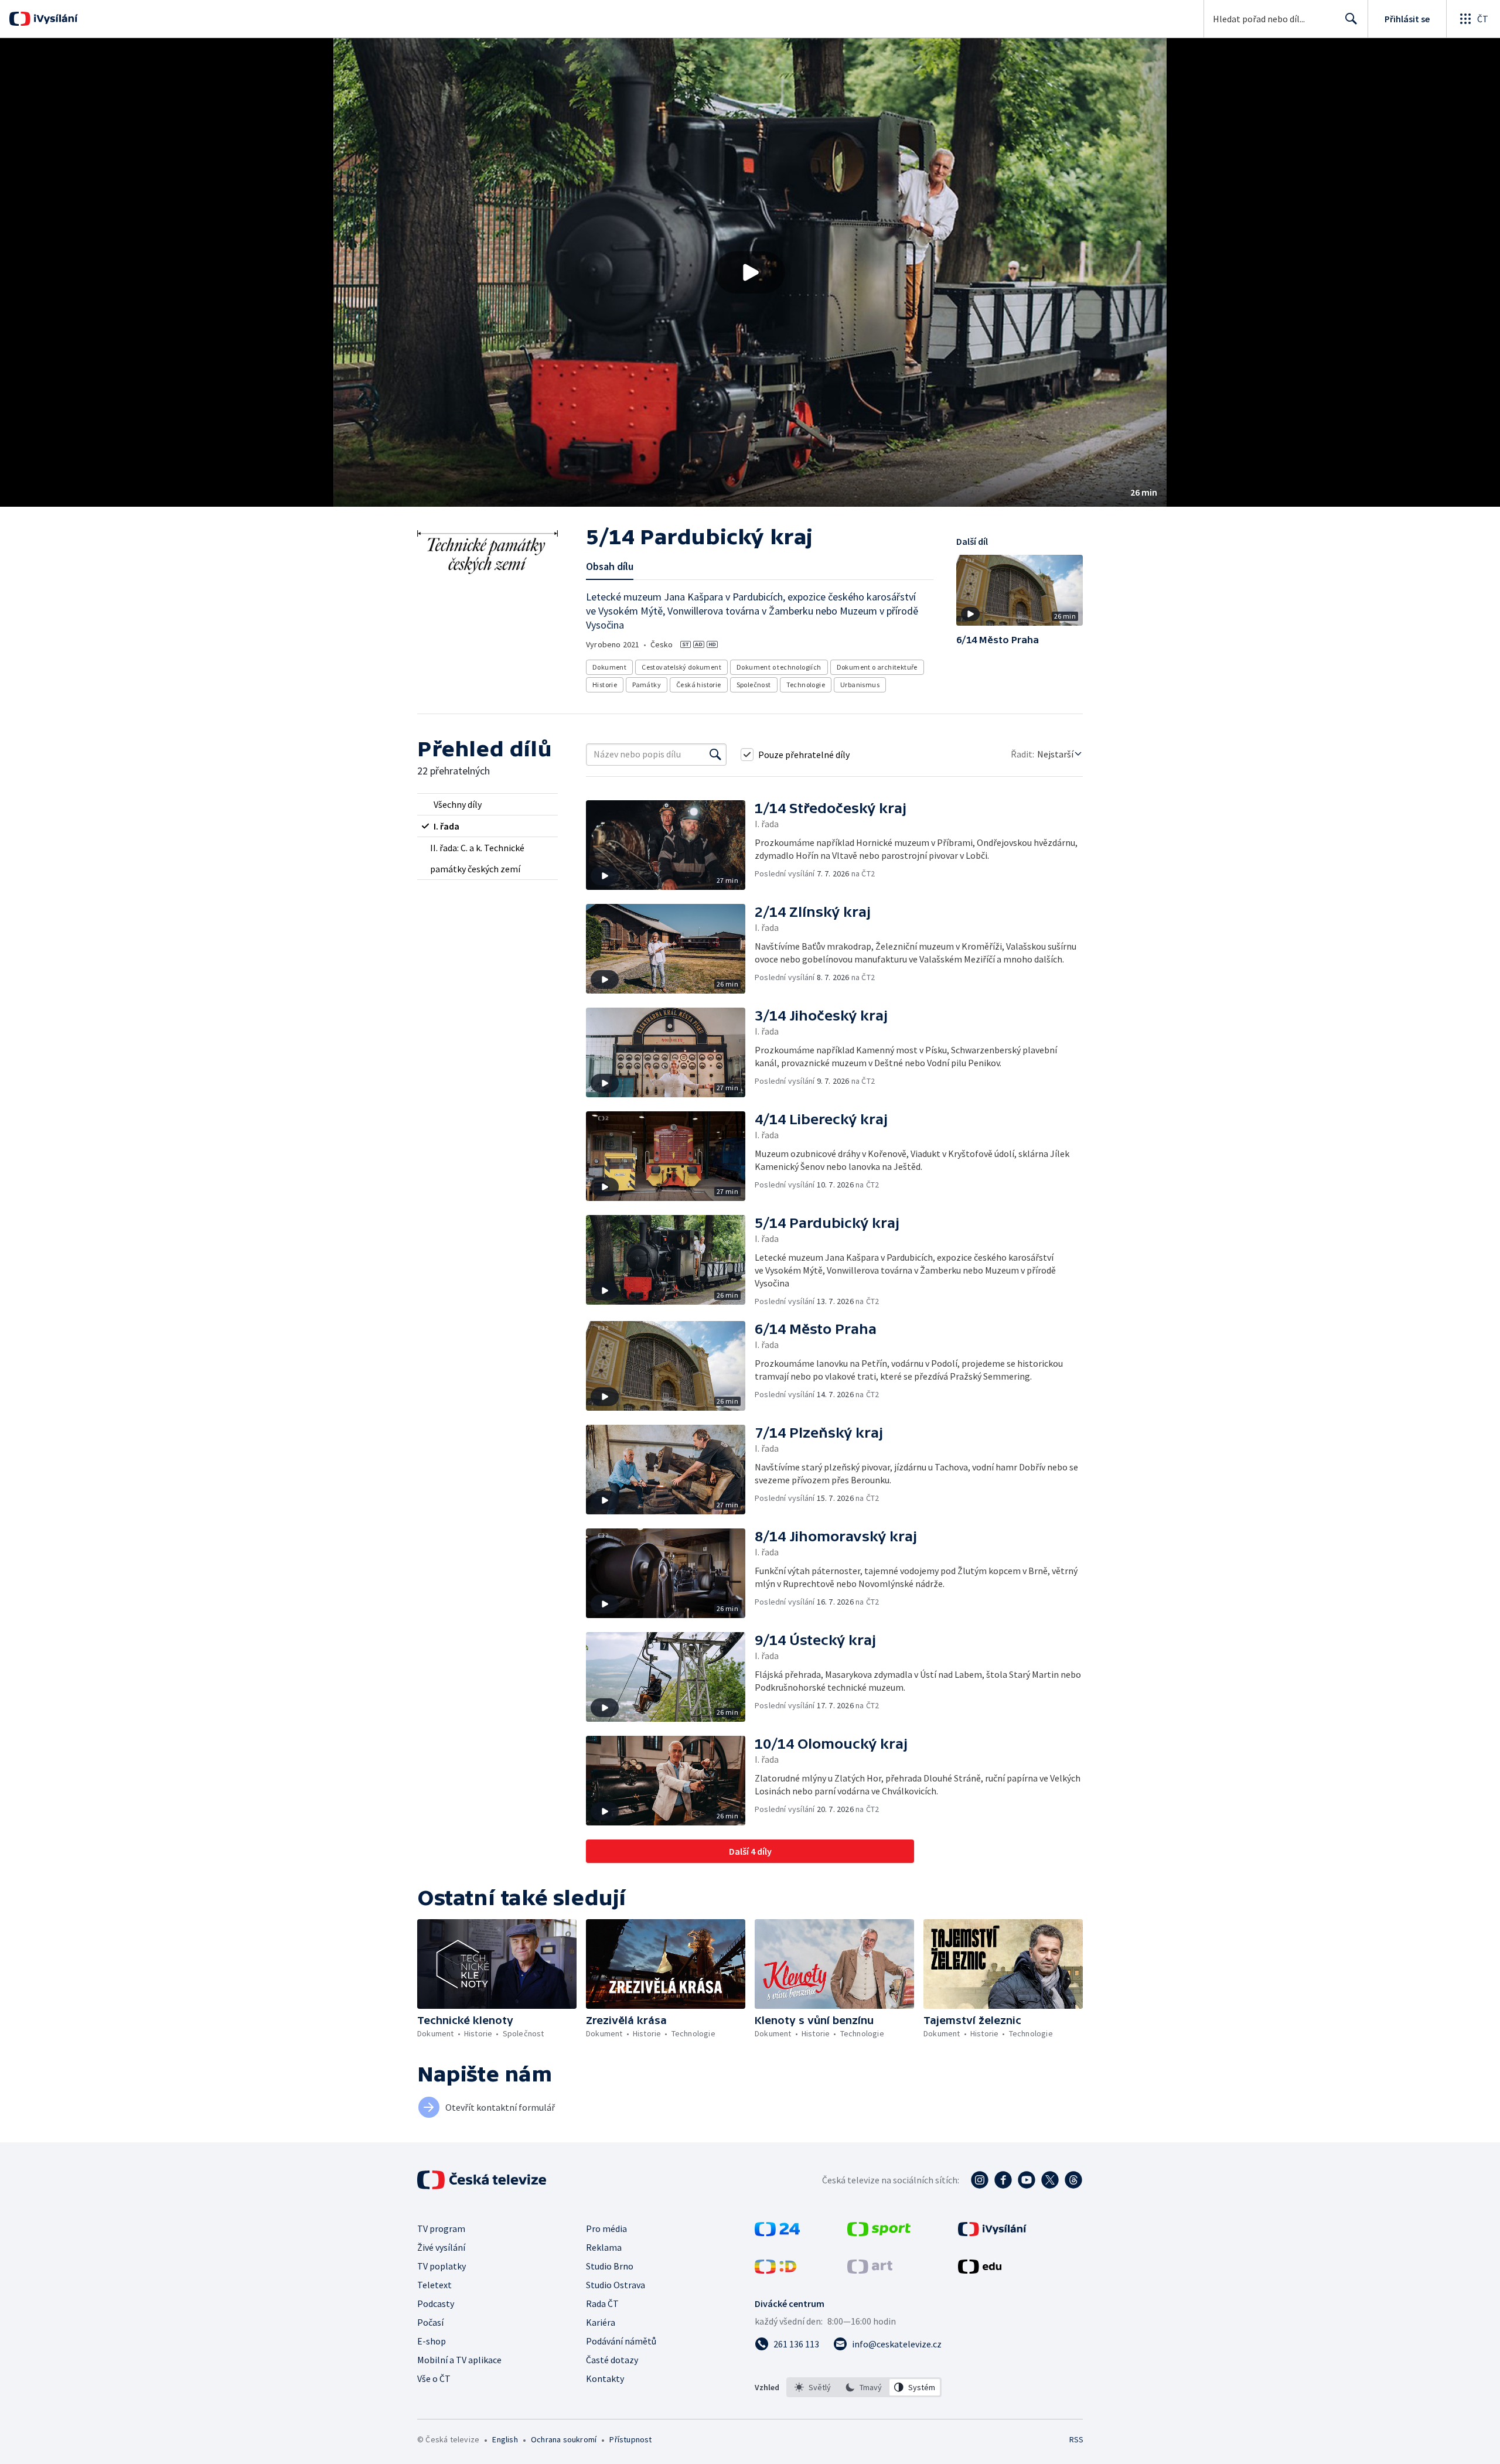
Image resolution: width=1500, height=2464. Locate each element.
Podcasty (436, 2303)
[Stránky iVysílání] (992, 2233)
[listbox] (864, 2387)
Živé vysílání (441, 2247)
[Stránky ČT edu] (980, 2270)
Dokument (609, 667)
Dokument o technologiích (779, 667)
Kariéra (601, 2322)
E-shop (432, 2341)
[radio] (487, 804)
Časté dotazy (612, 2360)
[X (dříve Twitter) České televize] (1050, 2180)
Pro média (606, 2228)
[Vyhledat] (715, 755)
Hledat (1351, 19)
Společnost (754, 685)
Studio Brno (610, 2266)
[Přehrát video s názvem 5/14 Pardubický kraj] (750, 272)
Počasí (430, 2322)
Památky (647, 685)
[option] (813, 2387)
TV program (441, 2228)
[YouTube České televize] (1027, 2180)
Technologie (806, 685)
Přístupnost (630, 2439)
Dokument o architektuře (877, 667)
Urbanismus (860, 685)
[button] (750, 272)
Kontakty (605, 2378)
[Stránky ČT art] (870, 2270)
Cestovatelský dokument (681, 667)
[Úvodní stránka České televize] (483, 2180)
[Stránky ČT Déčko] (775, 2270)
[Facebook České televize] (1003, 2180)
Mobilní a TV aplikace (459, 2360)
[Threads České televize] (1073, 2180)
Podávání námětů (621, 2341)
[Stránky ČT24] (777, 2233)
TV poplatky (442, 2266)
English (505, 2439)
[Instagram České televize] (980, 2180)
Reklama (604, 2247)
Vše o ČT (434, 2378)
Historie (605, 685)
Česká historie (699, 685)
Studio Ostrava (616, 2285)
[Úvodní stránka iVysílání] (54, 19)
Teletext (434, 2285)
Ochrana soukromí (564, 2439)
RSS (1076, 2439)
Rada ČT (602, 2303)
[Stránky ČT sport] (879, 2233)
